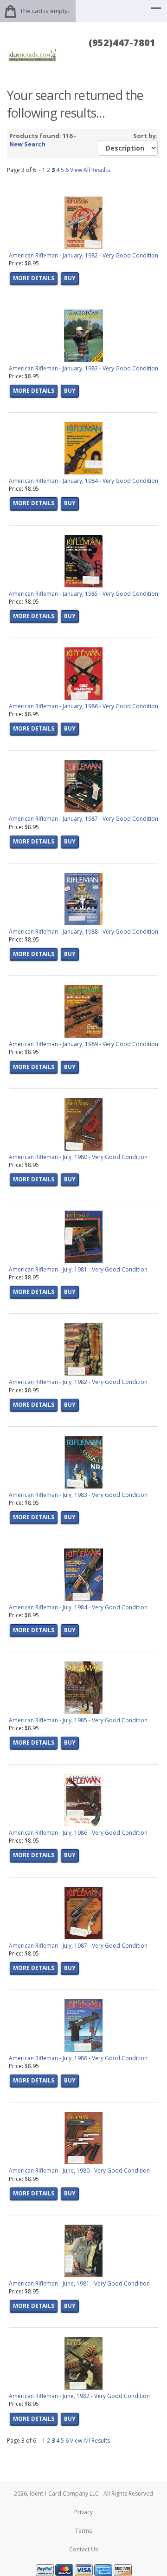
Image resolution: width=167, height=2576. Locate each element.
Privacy (83, 2512)
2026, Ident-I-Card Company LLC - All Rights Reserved (83, 2494)
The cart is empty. (45, 11)
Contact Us (83, 2549)
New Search (27, 144)
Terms (83, 2531)
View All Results (90, 170)
